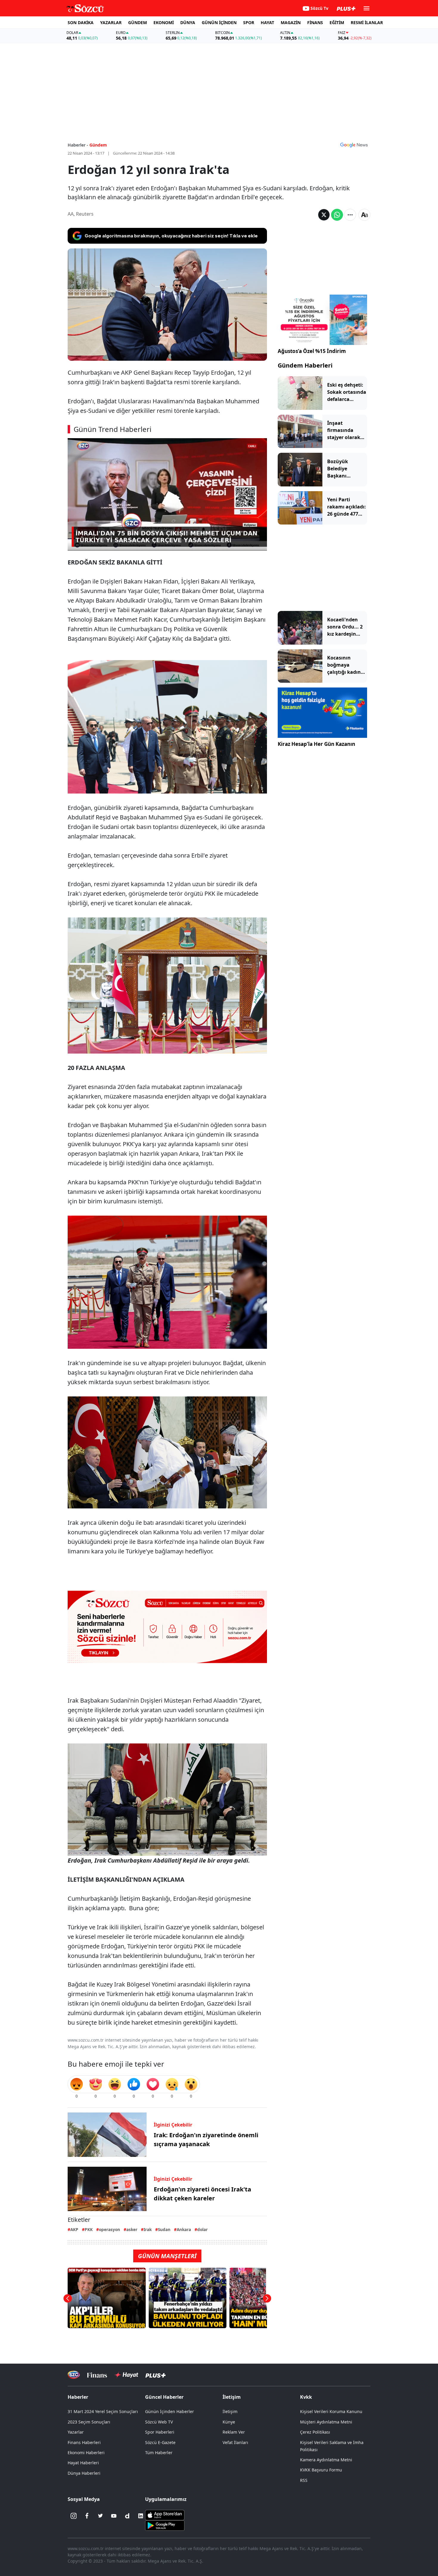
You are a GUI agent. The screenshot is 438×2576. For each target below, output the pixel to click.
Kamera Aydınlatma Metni (326, 2460)
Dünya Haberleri (84, 2473)
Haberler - (78, 145)
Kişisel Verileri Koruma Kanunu (331, 2411)
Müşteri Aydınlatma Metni (326, 2422)
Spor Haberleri (160, 2432)
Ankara (184, 2229)
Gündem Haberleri (305, 365)
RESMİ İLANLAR (367, 22)
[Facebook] (87, 2516)
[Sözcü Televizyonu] (74, 2375)
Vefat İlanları (235, 2442)
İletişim (230, 2411)
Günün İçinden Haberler (170, 2411)
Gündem (98, 145)
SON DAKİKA (81, 22)
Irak (148, 2229)
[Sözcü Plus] (156, 2375)
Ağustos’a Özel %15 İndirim (312, 351)
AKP (74, 2229)
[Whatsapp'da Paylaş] (337, 215)
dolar (202, 2229)
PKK (89, 2229)
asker (132, 2229)
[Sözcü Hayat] (126, 2375)
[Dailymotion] (127, 2516)
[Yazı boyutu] (364, 215)
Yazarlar (76, 2432)
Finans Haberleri (84, 2442)
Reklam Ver (234, 2432)
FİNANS (315, 22)
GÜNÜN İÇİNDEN (219, 22)
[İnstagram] (74, 2516)
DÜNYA (188, 22)
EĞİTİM (337, 22)
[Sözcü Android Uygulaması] (165, 2525)
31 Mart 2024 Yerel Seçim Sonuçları (103, 2411)
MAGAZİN (291, 22)
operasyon (110, 2229)
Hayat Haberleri (83, 2463)
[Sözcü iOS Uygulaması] (165, 2515)
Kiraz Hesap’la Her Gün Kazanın (316, 744)
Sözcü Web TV (159, 2422)
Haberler (78, 2397)
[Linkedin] (141, 2516)
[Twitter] (100, 2516)
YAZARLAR (111, 22)
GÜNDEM (138, 22)
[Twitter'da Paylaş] (324, 215)
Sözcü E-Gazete (160, 2442)
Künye (229, 2422)
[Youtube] (114, 2516)
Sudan (164, 2229)
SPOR (249, 22)
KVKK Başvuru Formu (321, 2470)
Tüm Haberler (159, 2453)
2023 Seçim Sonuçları (89, 2422)
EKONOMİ (164, 22)
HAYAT (267, 22)
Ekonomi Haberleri (86, 2453)
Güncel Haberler (164, 2397)
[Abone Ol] (354, 145)
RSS (304, 2480)
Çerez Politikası (315, 2432)
